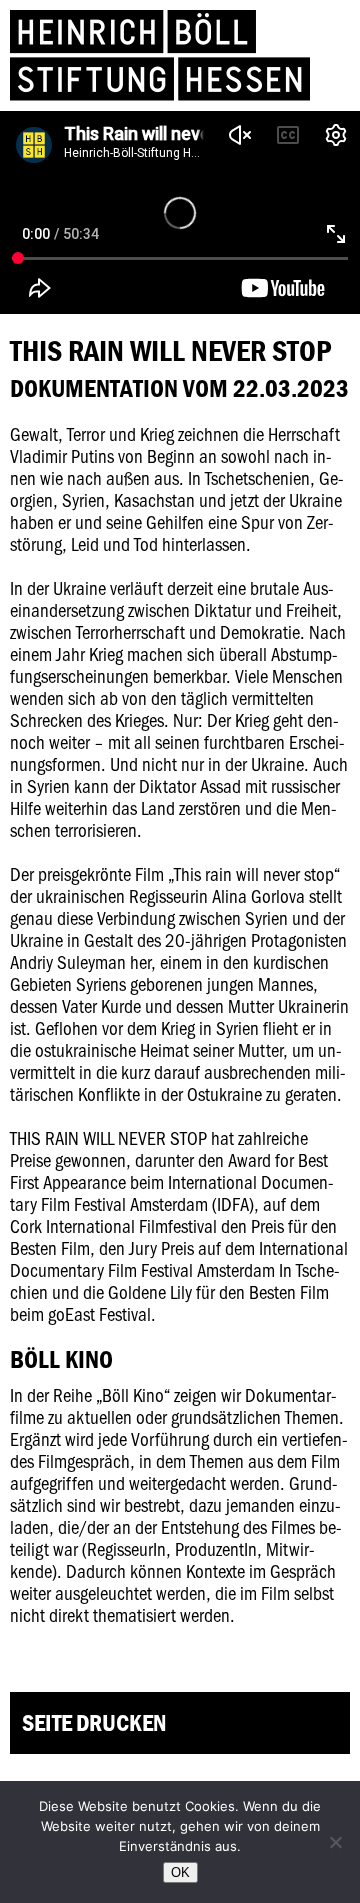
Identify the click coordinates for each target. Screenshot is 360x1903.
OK (180, 1872)
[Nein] (335, 1842)
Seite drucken (94, 1722)
